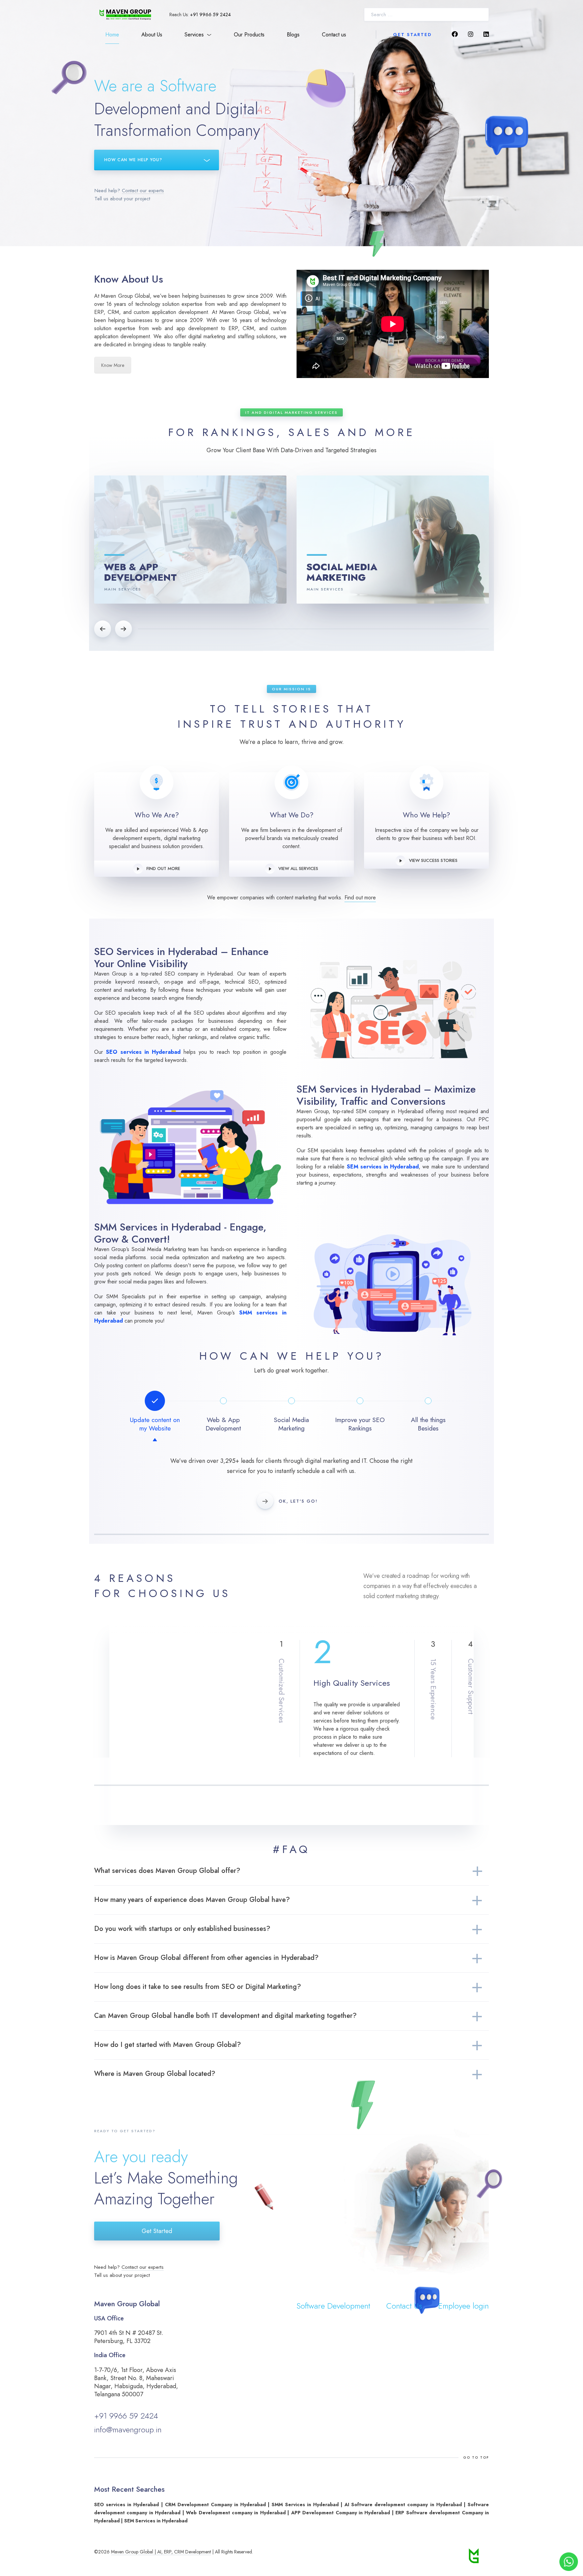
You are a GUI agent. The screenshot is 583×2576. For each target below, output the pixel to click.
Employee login (464, 2306)
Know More (113, 365)
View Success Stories (433, 860)
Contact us (334, 35)
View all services (298, 869)
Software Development (333, 2306)
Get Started (412, 35)
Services (194, 35)
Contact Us (404, 2306)
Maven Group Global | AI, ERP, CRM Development (161, 2552)
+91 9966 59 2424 (210, 15)
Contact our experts (143, 191)
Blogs (293, 35)
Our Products (249, 35)
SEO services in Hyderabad (143, 1052)
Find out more (163, 869)
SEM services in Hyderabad (383, 1167)
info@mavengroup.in (128, 2429)
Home (112, 35)
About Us (152, 35)
